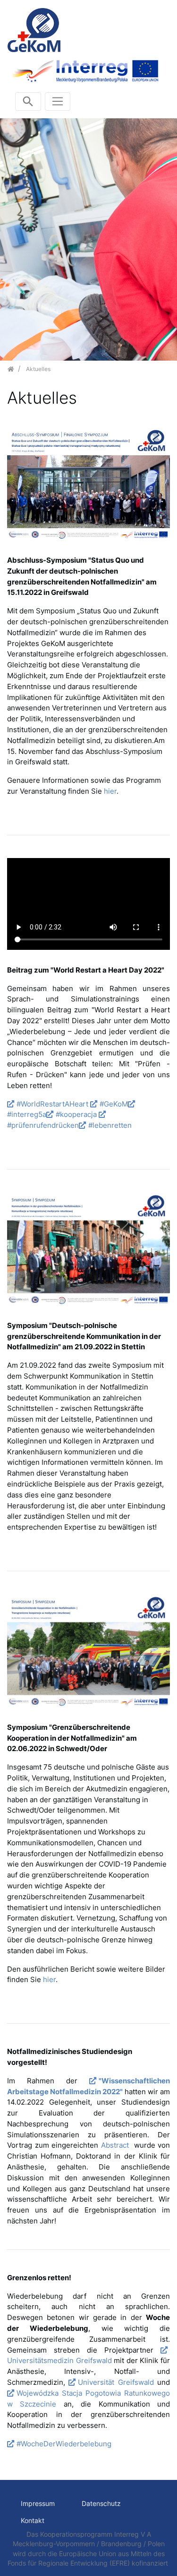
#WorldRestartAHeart (52, 1104)
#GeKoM (114, 1104)
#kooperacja (77, 1114)
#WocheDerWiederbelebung (64, 2444)
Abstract (116, 2145)
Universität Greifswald (116, 2382)
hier (110, 791)
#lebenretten (110, 1125)
